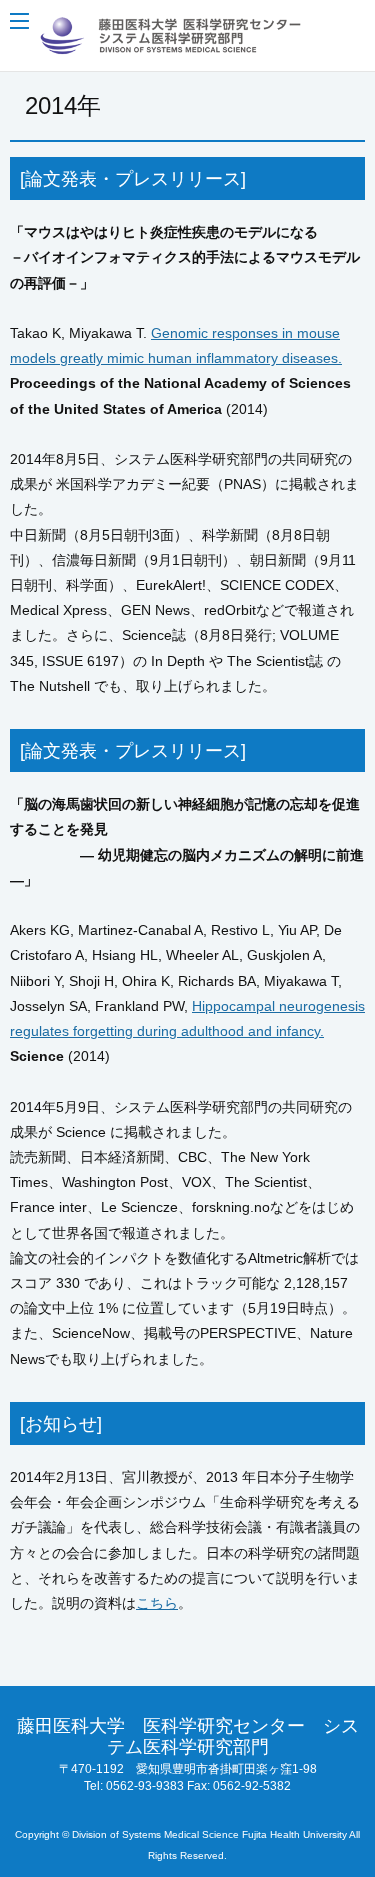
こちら (157, 1603)
